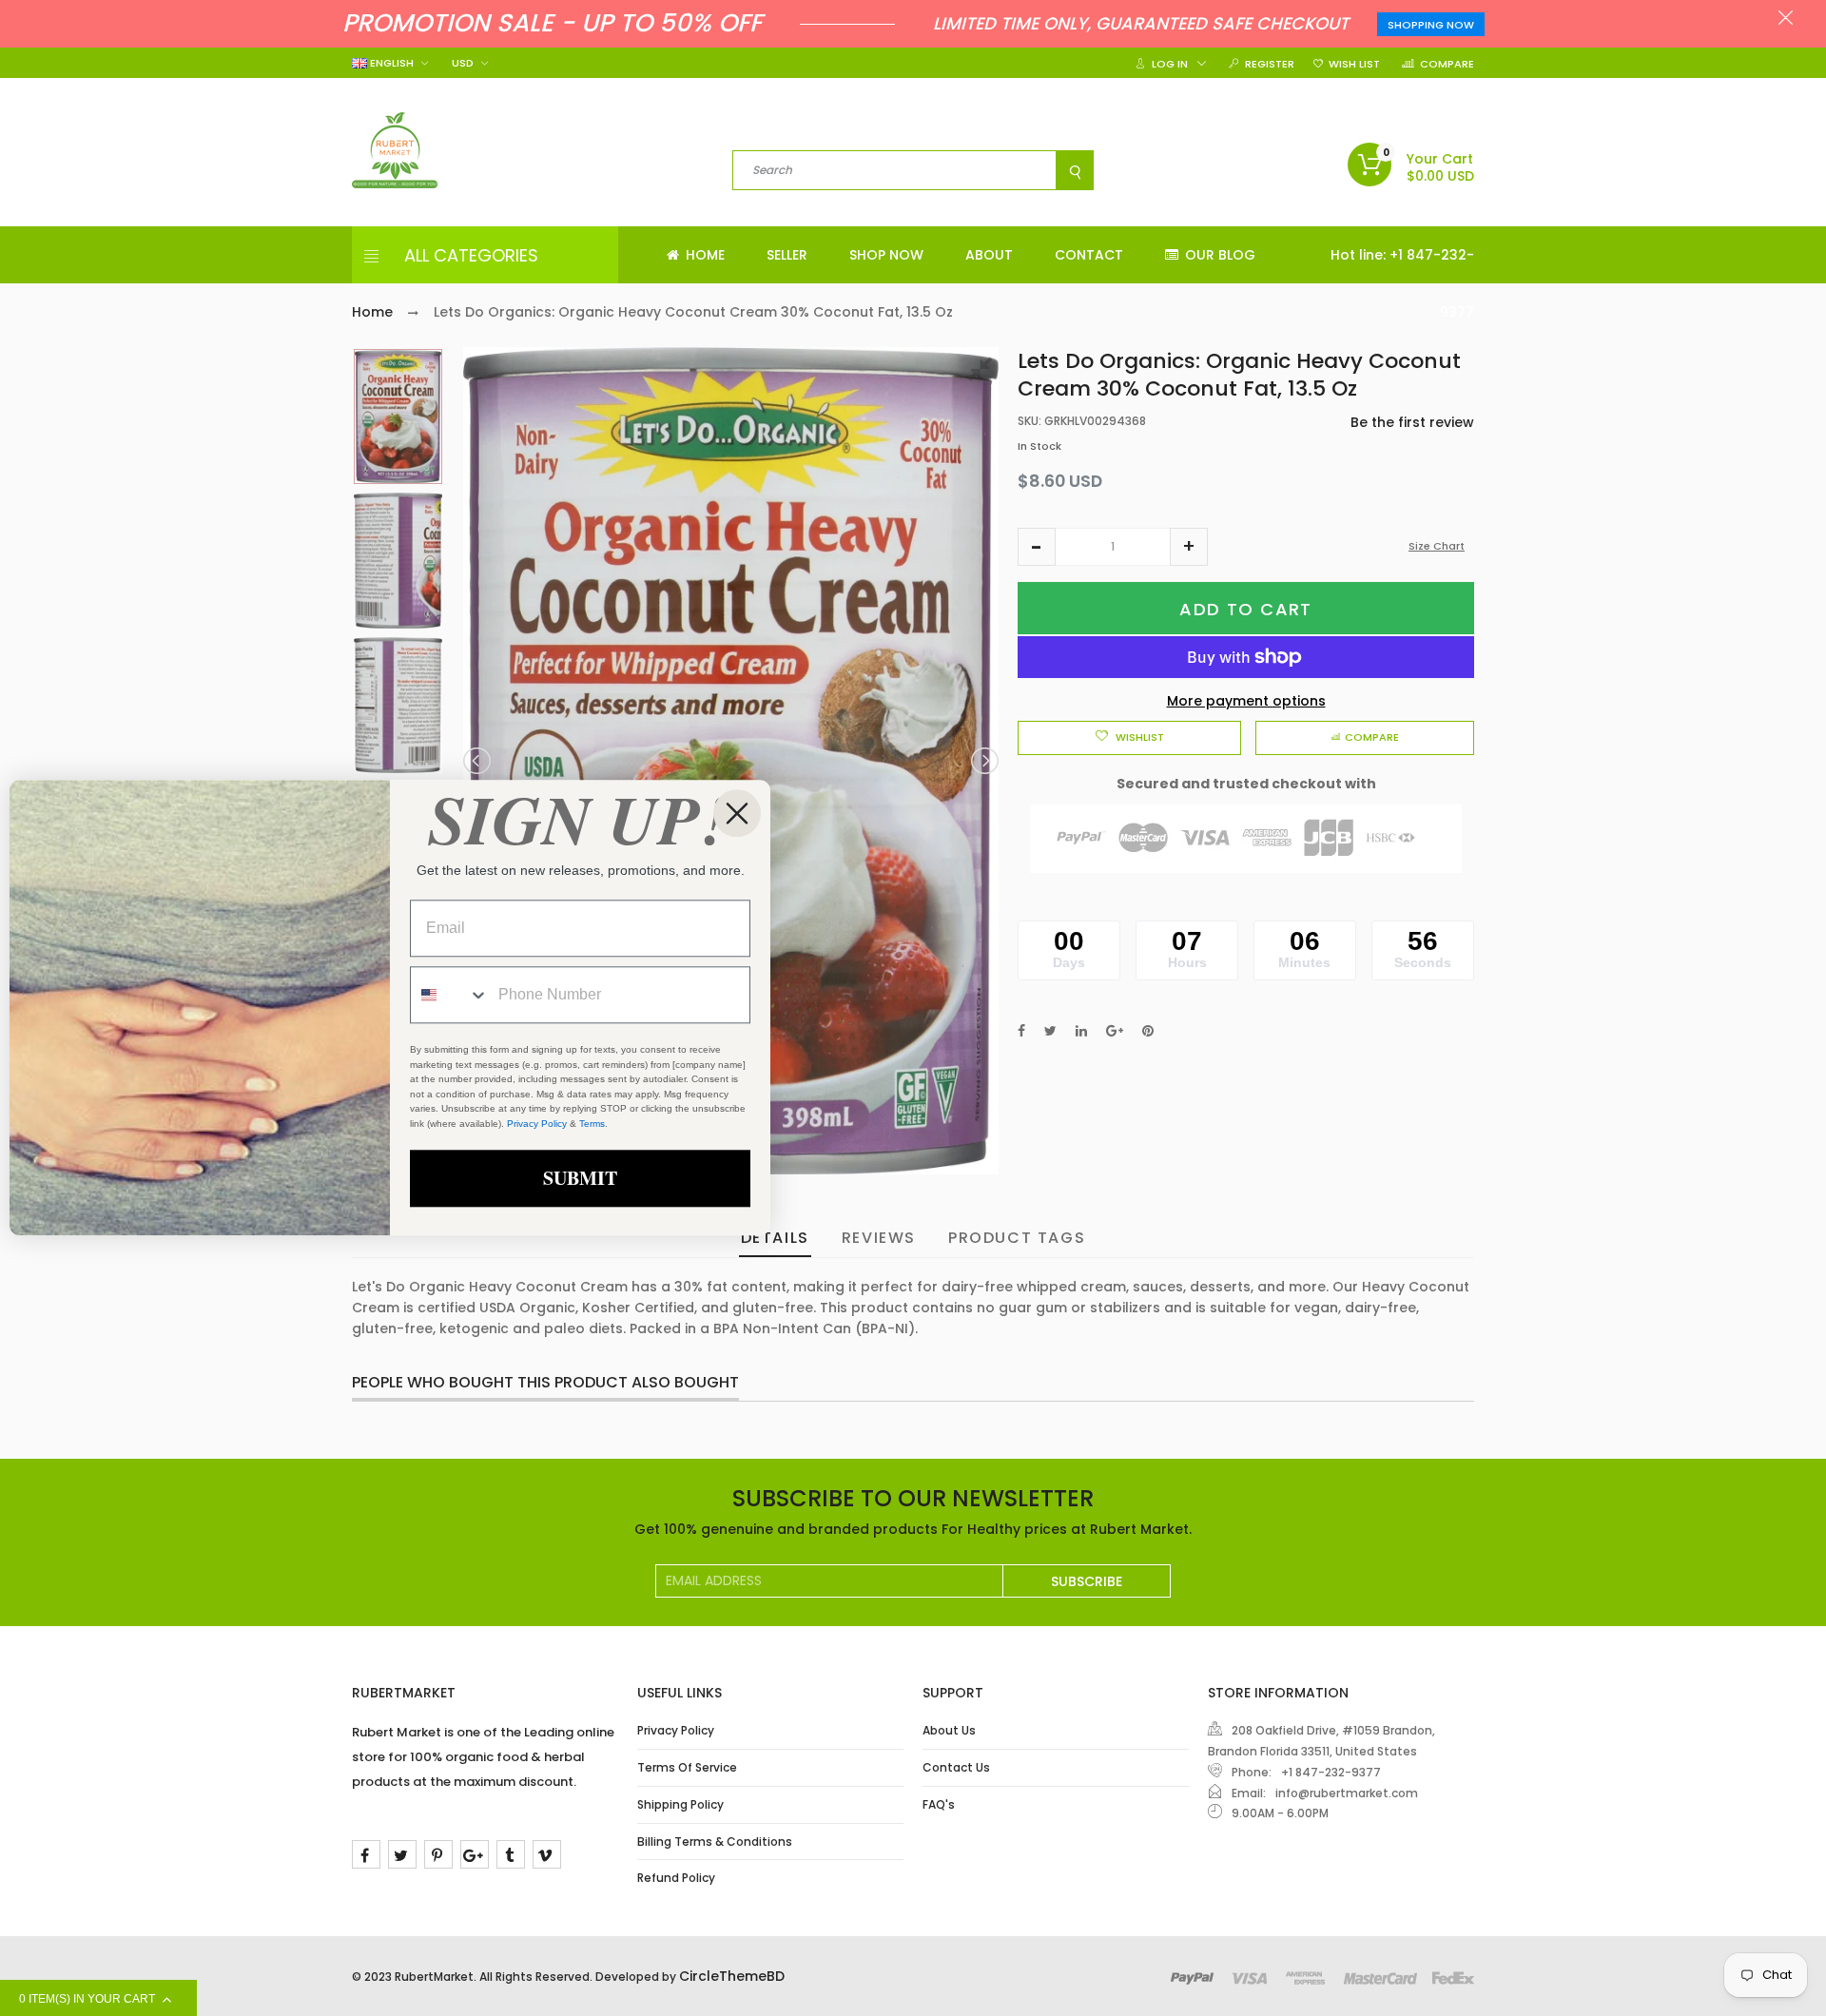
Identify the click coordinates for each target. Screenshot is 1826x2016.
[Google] (475, 1854)
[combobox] (450, 996)
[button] (1037, 547)
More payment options (1246, 701)
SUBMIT (580, 1179)
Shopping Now (1431, 25)
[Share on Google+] (1115, 1031)
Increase (1189, 547)
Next (983, 761)
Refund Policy (676, 1878)
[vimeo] (547, 1854)
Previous (478, 761)
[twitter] (402, 1854)
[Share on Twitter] (1050, 1031)
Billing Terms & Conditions (715, 1842)
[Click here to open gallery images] (983, 372)
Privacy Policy (676, 1730)
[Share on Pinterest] (1148, 1031)
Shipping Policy (680, 1804)
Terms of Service (687, 1767)
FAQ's (939, 1804)
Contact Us (956, 1767)
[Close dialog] (737, 813)
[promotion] (1786, 20)
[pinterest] (438, 1854)
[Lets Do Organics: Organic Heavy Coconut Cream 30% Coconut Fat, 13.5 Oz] (398, 417)
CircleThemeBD (732, 1976)
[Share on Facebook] (1021, 1031)
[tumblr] (511, 1854)
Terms (592, 1124)
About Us (949, 1730)
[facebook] (366, 1854)
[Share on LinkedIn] (1081, 1031)
